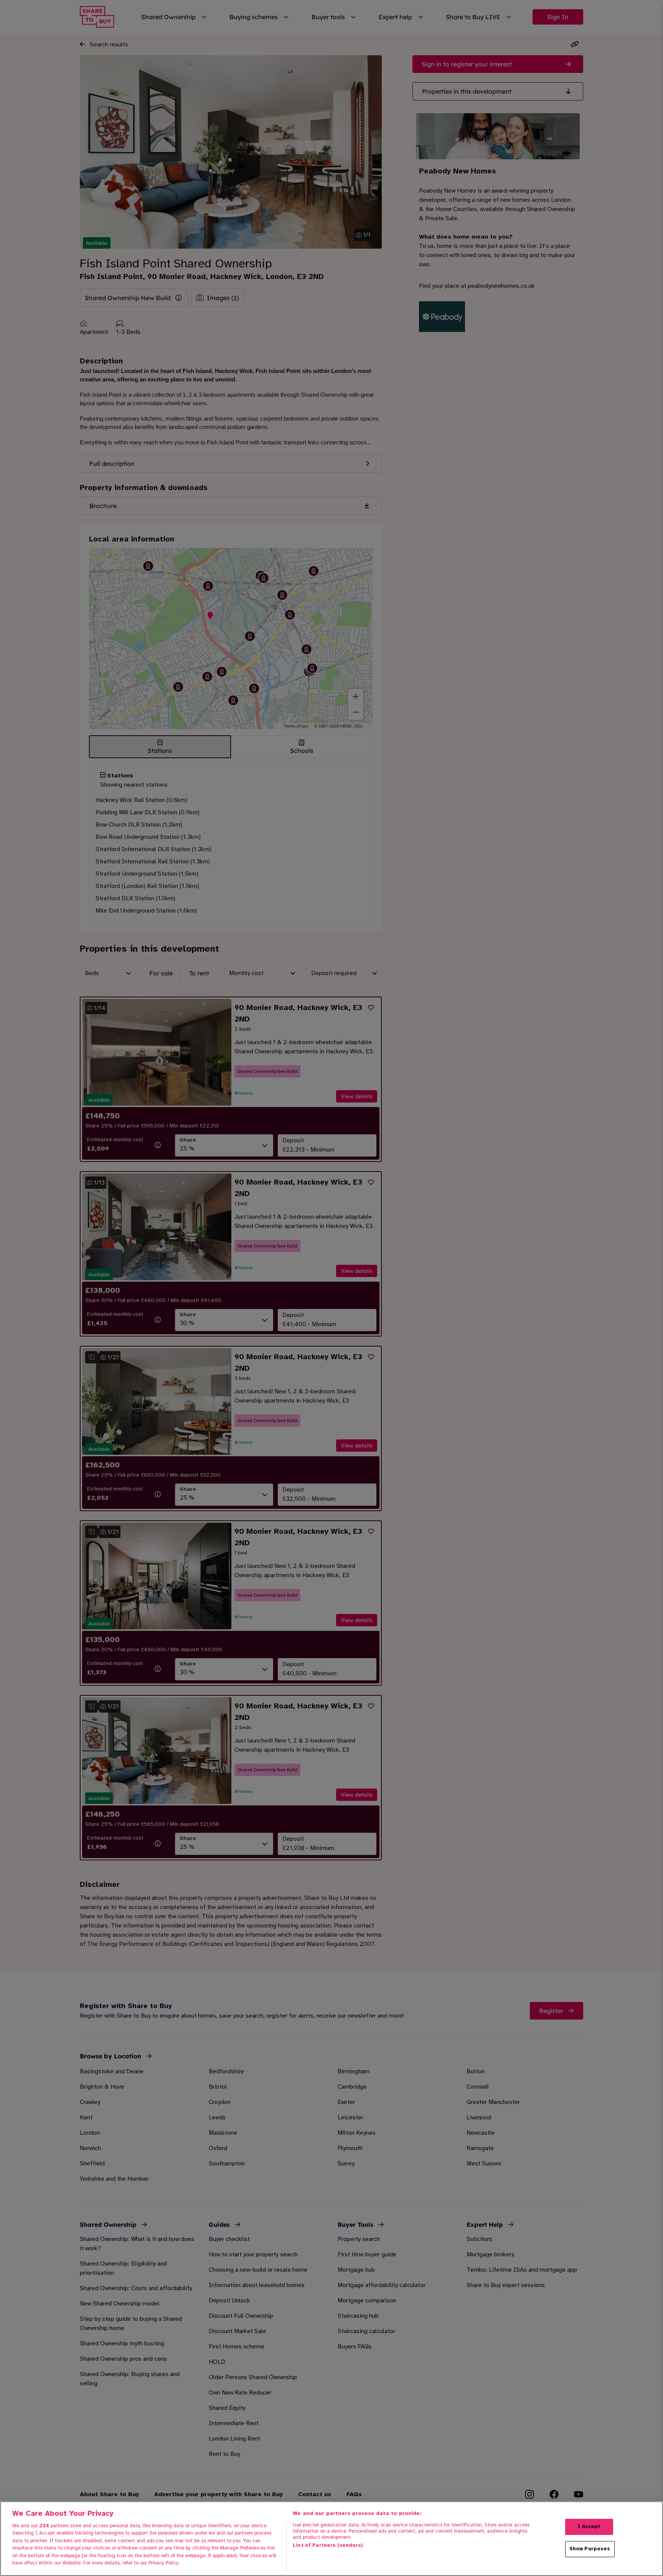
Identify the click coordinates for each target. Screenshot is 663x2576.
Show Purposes (590, 2549)
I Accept (589, 2526)
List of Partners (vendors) (328, 2545)
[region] (331, 2539)
